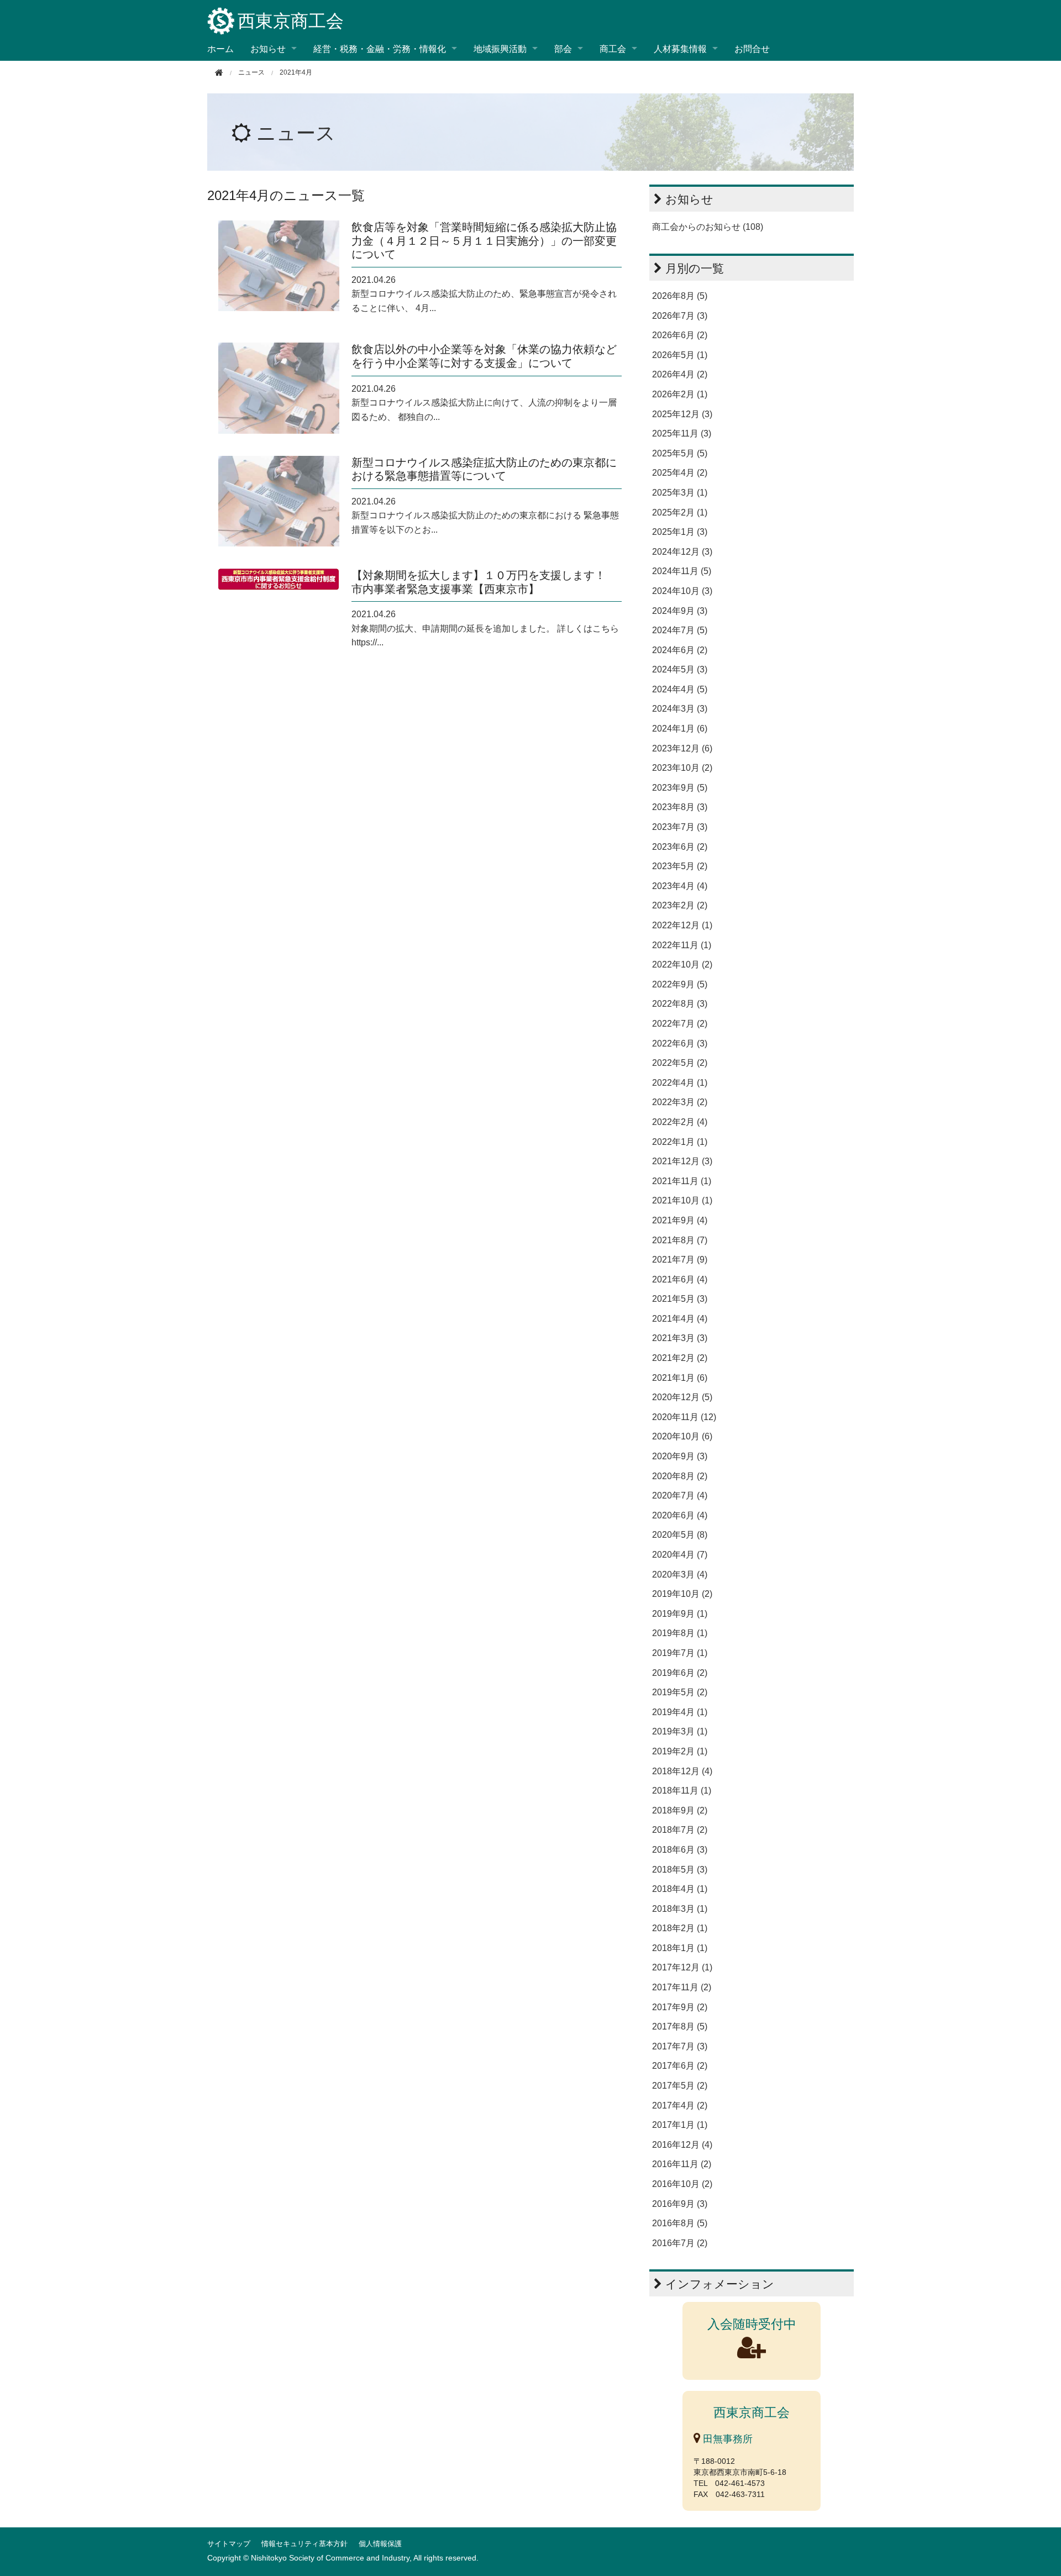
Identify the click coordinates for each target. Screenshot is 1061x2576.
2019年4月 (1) (680, 1712)
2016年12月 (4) (682, 2145)
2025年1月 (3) (680, 532)
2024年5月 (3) (680, 669)
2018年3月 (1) (680, 1909)
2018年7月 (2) (680, 1830)
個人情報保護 (380, 2544)
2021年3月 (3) (680, 1338)
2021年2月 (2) (680, 1358)
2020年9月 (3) (680, 1456)
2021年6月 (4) (680, 1279)
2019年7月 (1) (680, 1653)
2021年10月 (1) (682, 1200)
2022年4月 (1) (680, 1083)
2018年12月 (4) (682, 1771)
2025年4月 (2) (680, 473)
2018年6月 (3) (680, 1850)
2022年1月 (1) (680, 1142)
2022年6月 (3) (680, 1043)
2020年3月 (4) (680, 1574)
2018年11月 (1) (682, 1791)
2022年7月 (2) (680, 1024)
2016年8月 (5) (680, 2223)
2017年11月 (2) (682, 1987)
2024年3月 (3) (680, 709)
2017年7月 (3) (680, 2046)
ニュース (296, 133)
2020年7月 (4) (680, 1495)
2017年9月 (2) (680, 2007)
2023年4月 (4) (680, 886)
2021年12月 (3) (682, 1161)
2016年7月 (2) (680, 2243)
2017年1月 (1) (680, 2125)
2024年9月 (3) (680, 611)
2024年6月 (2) (680, 650)
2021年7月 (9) (680, 1260)
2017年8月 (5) (680, 2026)
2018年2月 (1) (680, 1928)
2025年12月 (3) (682, 414)
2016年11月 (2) (682, 2164)
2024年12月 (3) (682, 552)
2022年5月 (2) (680, 1063)
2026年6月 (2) (680, 335)
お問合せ (752, 48)
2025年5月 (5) (680, 453)
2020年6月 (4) (680, 1515)
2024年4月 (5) (680, 689)
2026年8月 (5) (680, 296)
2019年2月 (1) (680, 1751)
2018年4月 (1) (680, 1889)
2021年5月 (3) (680, 1299)
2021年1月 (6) (680, 1378)
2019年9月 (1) (680, 1614)
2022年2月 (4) (680, 1122)
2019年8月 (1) (680, 1633)
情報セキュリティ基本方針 (304, 2544)
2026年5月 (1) (680, 355)
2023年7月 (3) (680, 827)
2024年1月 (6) (680, 729)
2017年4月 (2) (680, 2106)
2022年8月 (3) (680, 1004)
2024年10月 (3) (682, 591)
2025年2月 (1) (680, 512)
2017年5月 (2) (680, 2086)
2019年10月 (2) (682, 1594)
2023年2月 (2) (680, 905)
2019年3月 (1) (680, 1731)
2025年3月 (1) (680, 493)
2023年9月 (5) (680, 788)
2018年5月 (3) (680, 1870)
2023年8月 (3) (680, 807)
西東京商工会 (291, 21)
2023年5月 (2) (680, 866)
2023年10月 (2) (682, 768)
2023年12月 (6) (682, 748)
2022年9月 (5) (680, 984)
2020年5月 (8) (680, 1535)
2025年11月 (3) (682, 433)
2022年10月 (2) (682, 964)
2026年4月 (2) (680, 374)
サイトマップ (229, 2544)
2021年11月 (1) (682, 1181)
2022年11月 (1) (682, 945)
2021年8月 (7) (680, 1240)
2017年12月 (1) (682, 1967)
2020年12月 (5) (682, 1397)
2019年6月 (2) (680, 1673)
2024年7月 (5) (680, 630)
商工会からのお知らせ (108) (708, 227)
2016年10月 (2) (682, 2184)
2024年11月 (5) (682, 571)
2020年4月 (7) (680, 1555)
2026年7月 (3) (680, 316)
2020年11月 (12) (684, 1417)
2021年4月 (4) (680, 1319)
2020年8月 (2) (680, 1476)
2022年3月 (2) (680, 1102)
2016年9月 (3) (680, 2204)
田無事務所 (726, 2439)
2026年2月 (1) (680, 394)
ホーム (220, 48)
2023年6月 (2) (680, 847)
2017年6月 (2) (680, 2066)
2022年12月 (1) (682, 925)
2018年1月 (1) (680, 1948)
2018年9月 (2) (680, 1810)
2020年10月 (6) (682, 1436)
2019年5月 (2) (680, 1692)
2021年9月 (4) (680, 1220)
